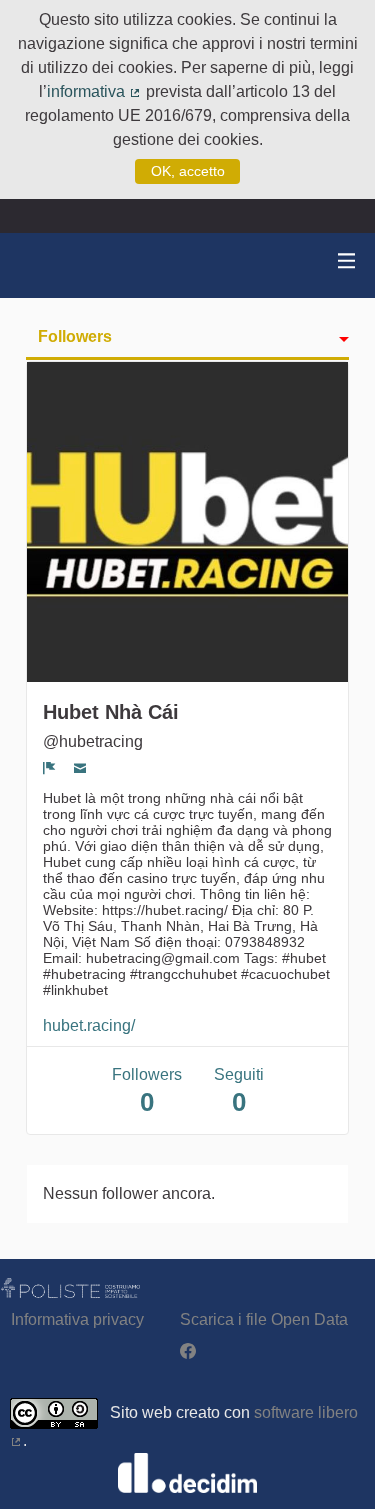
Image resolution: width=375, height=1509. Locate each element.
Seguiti (239, 1091)
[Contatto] (80, 768)
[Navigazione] (347, 261)
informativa (94, 91)
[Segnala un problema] (49, 768)
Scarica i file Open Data (264, 1319)
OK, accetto (188, 171)
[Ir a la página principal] (40, 265)
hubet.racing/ (89, 1025)
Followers (75, 336)
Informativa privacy (77, 1319)
